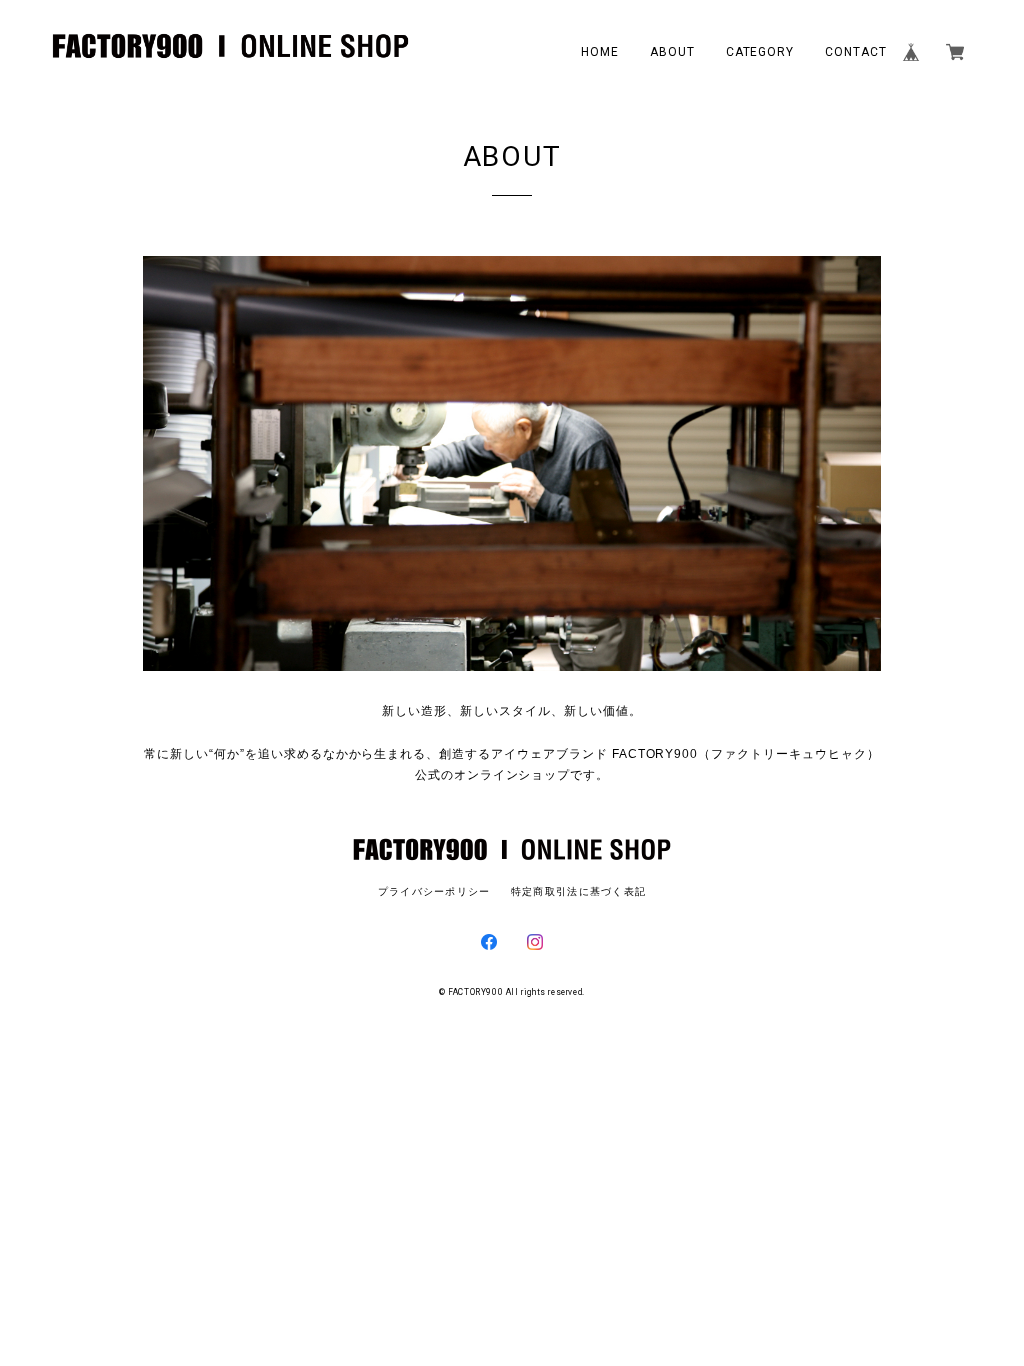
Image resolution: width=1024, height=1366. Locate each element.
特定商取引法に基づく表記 (578, 891)
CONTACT (856, 52)
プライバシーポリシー (434, 891)
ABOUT (672, 52)
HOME (600, 52)
